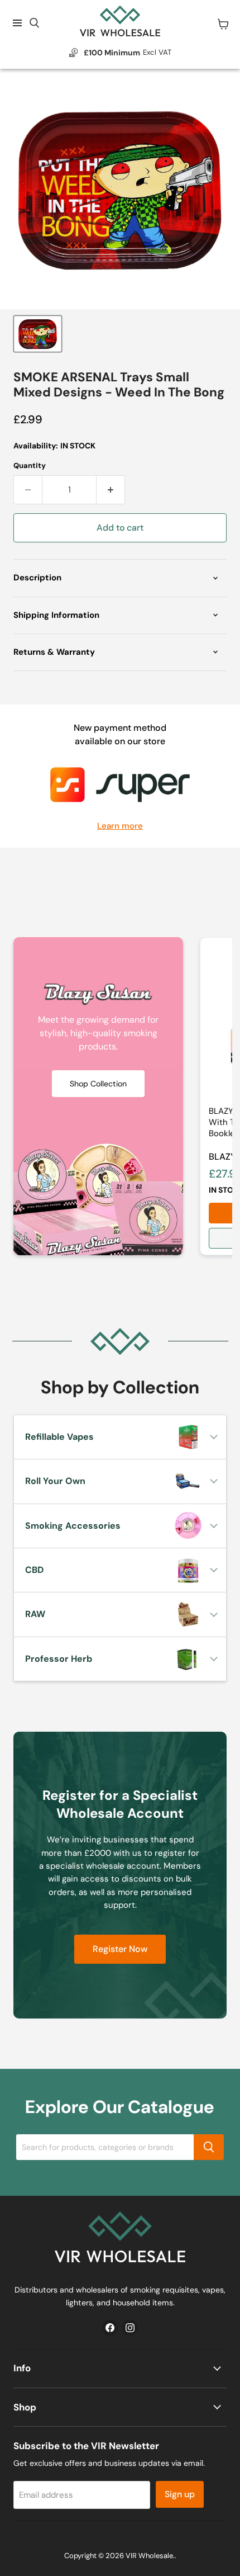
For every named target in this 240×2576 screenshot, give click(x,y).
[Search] (209, 2147)
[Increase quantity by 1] (111, 490)
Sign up (180, 2494)
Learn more (120, 826)
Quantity (30, 465)
